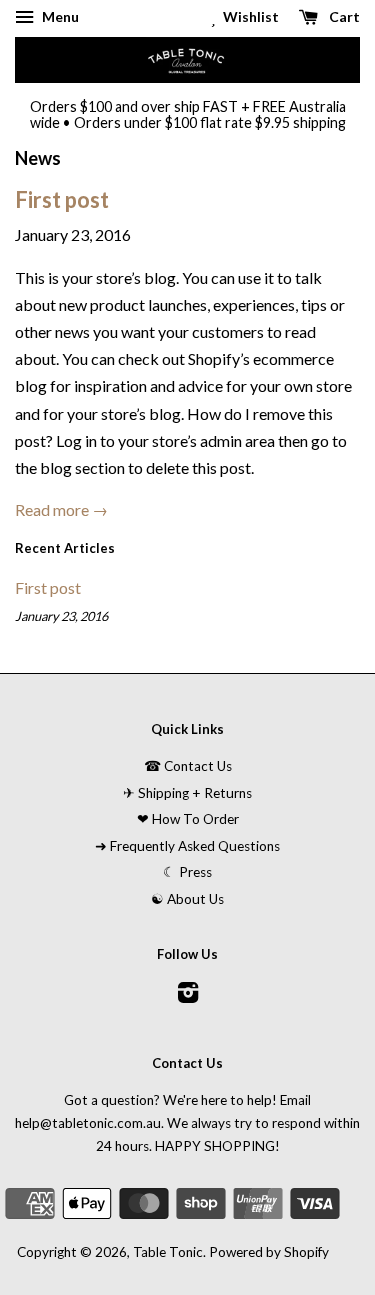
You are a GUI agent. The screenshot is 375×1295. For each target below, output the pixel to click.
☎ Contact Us (188, 766)
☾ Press (187, 872)
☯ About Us (187, 899)
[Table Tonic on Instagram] (188, 996)
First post (62, 199)
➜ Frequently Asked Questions (187, 846)
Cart (343, 16)
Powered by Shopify (269, 1252)
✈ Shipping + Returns (187, 793)
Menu (59, 16)
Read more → (61, 509)
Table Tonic (168, 1252)
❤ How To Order (188, 819)
